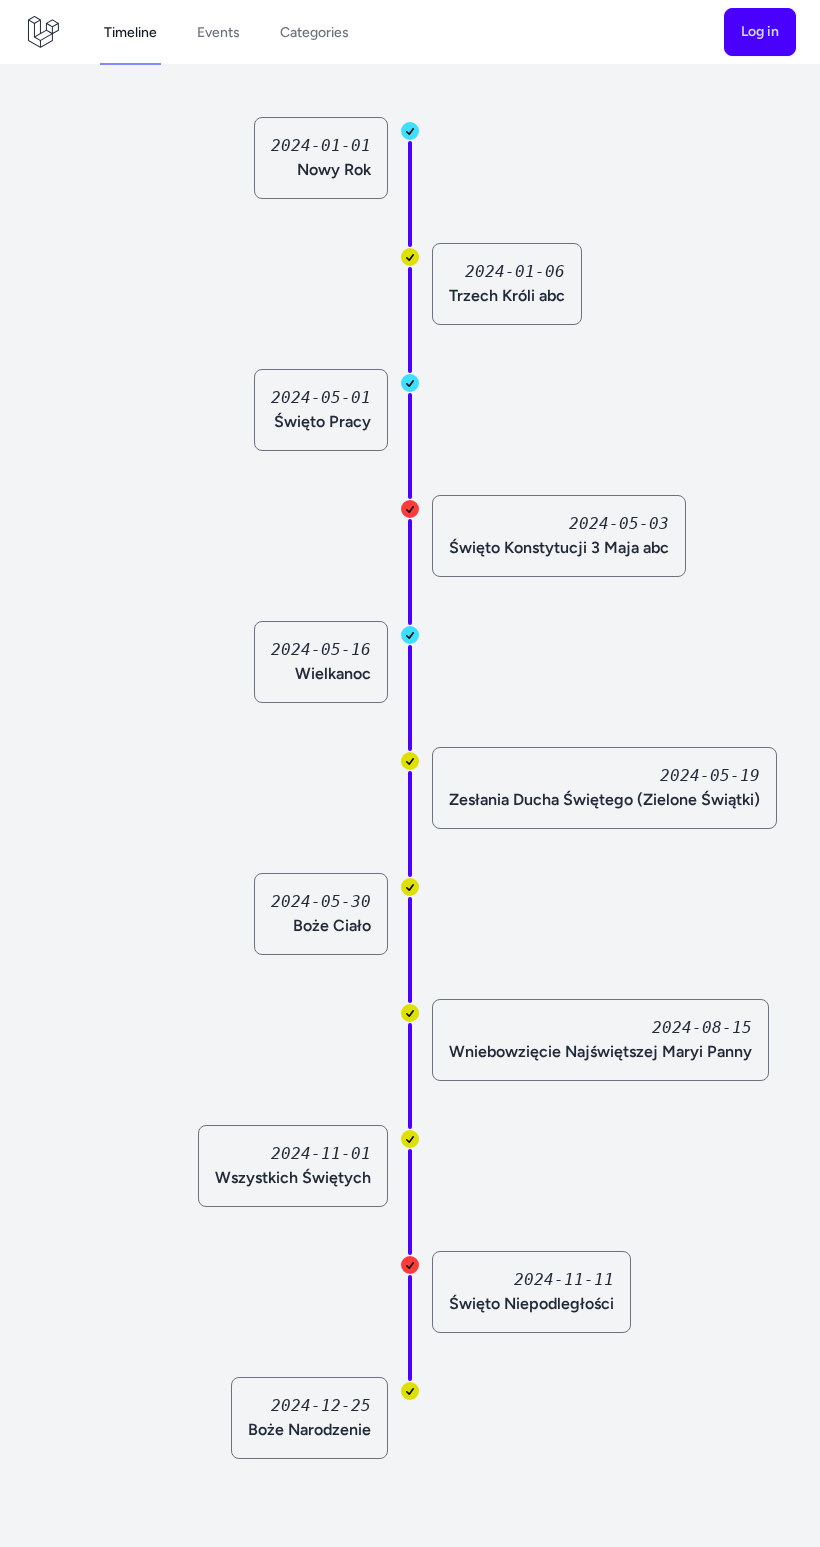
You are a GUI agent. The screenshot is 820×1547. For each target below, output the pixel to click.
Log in (760, 31)
